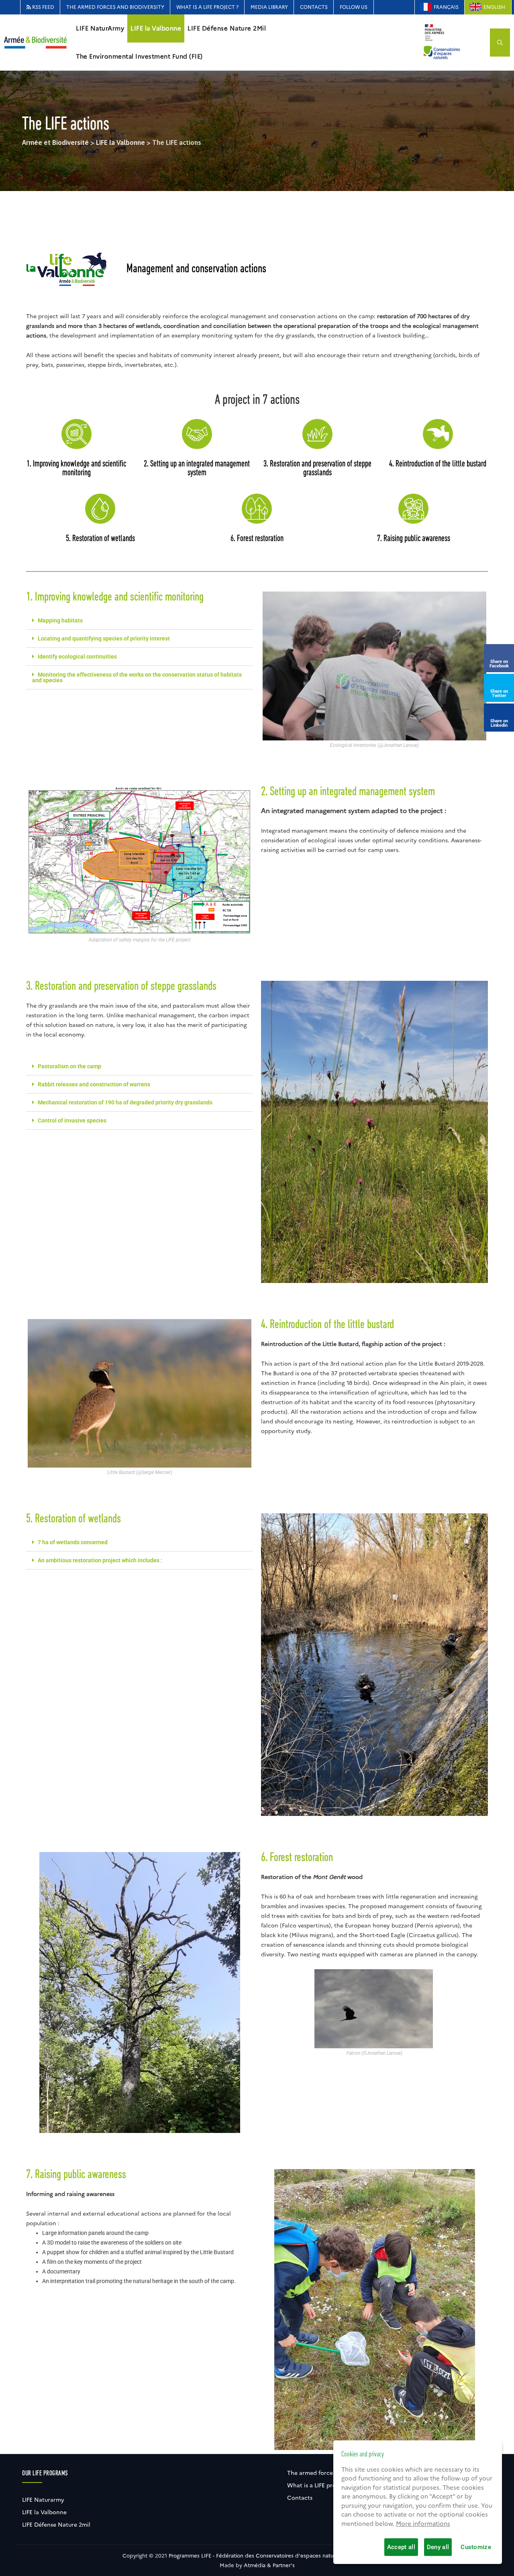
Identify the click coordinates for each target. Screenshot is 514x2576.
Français (446, 7)
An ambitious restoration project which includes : (100, 1560)
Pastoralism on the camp (69, 1066)
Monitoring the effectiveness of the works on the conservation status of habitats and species (137, 677)
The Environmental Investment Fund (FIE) (139, 57)
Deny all (438, 2547)
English (494, 7)
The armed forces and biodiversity (115, 7)
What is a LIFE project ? (207, 7)
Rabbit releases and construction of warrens (94, 1084)
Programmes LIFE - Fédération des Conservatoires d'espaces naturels (256, 2556)
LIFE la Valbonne (156, 28)
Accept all (401, 2547)
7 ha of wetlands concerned (73, 1542)
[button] (140, 621)
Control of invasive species (72, 1120)
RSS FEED (43, 7)
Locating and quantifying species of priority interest (104, 638)
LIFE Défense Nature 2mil (56, 2525)
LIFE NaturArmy (100, 28)
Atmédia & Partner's (269, 2565)
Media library (269, 7)
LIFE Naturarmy (43, 2500)
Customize (476, 2547)
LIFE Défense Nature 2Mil (227, 28)
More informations (423, 2524)
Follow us (354, 7)
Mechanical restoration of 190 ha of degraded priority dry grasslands (125, 1102)
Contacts (314, 7)
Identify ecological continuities (77, 657)
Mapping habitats (60, 620)
